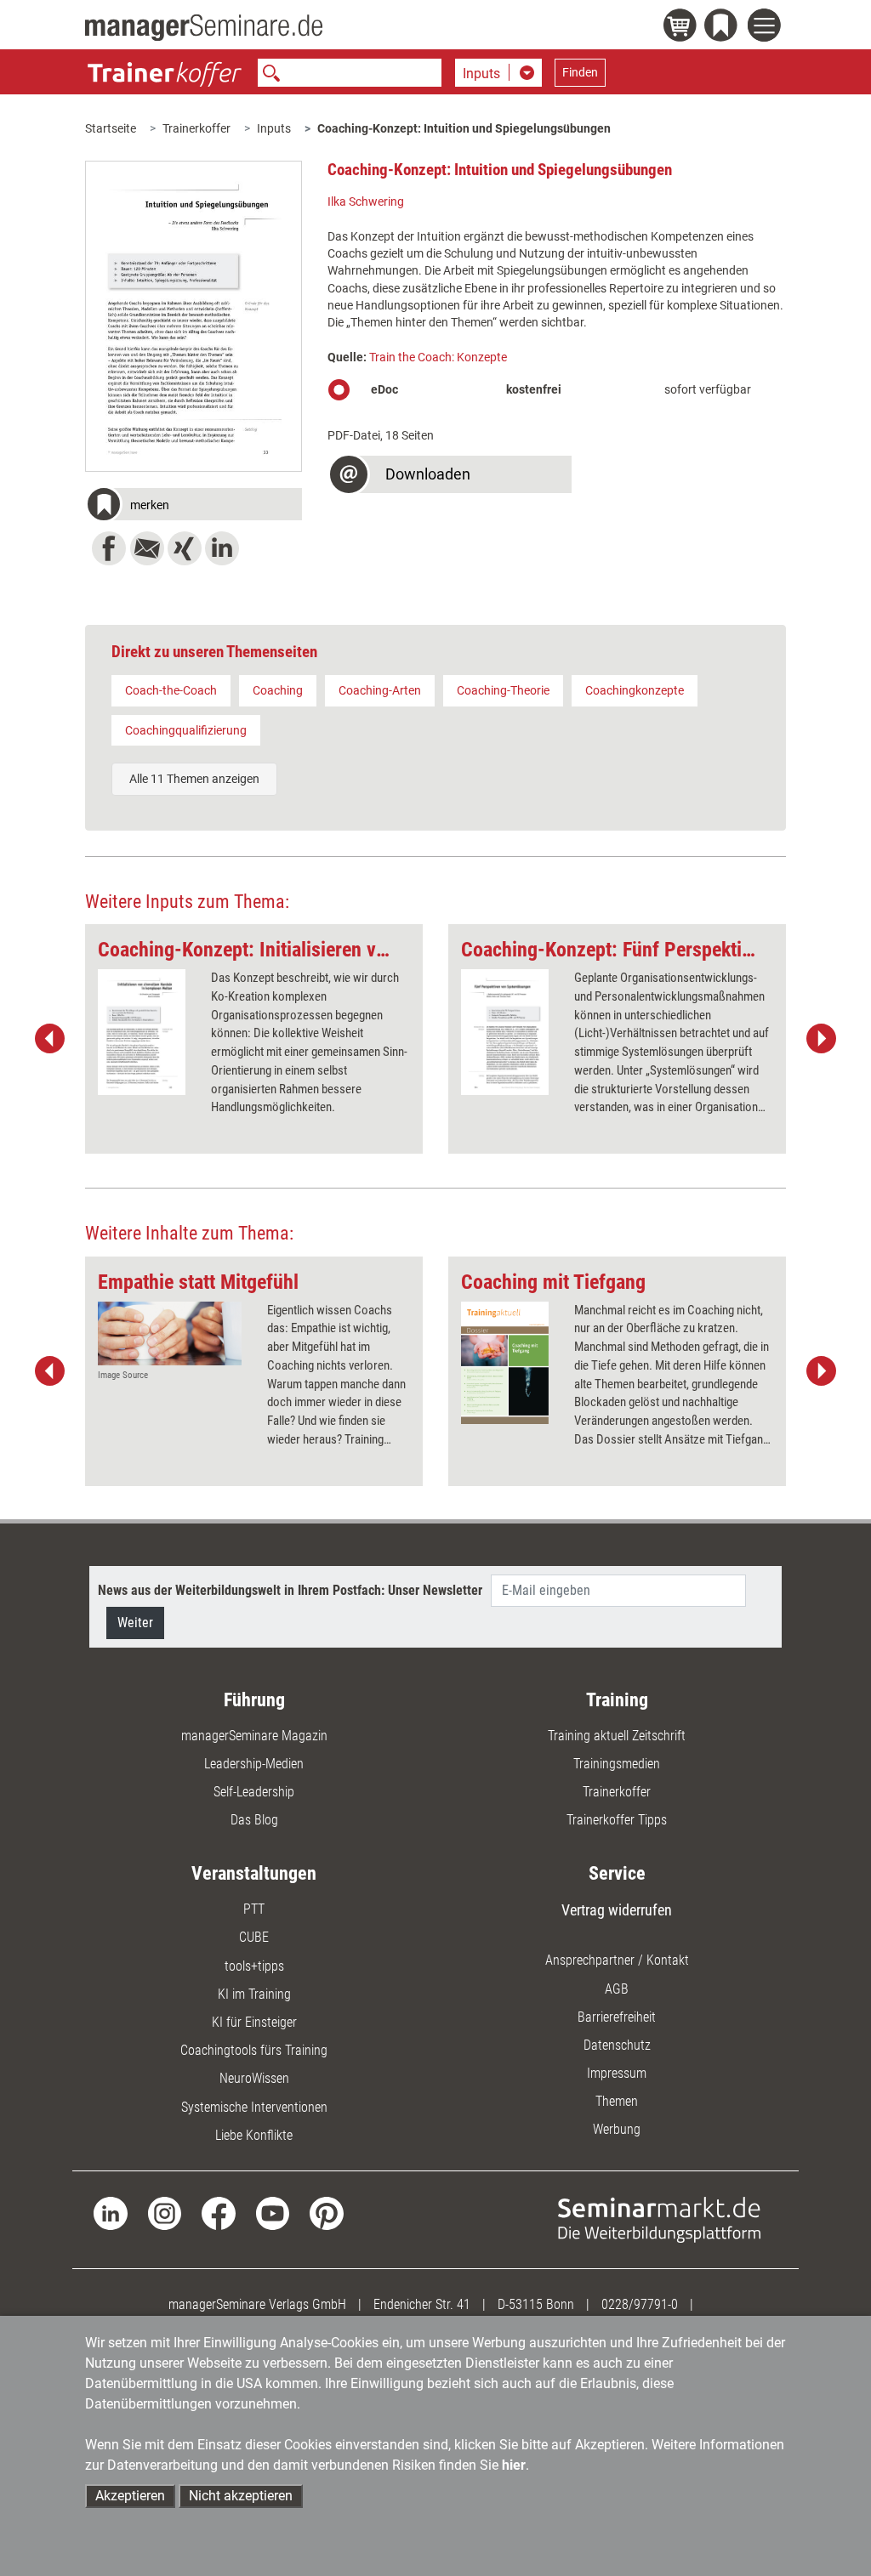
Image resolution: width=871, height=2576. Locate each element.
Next (821, 1039)
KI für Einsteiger (254, 2022)
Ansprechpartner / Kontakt (617, 1960)
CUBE (254, 1937)
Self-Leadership (254, 1792)
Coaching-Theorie (503, 690)
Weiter (135, 1623)
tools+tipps (254, 1966)
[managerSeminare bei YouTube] (273, 2213)
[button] (193, 506)
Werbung (617, 2129)
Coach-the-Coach (171, 690)
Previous (50, 1039)
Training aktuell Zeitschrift (617, 1736)
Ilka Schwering (366, 201)
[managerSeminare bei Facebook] (218, 2213)
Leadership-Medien (254, 1764)
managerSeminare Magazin (254, 1736)
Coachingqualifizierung (186, 730)
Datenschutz (617, 2045)
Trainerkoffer (196, 128)
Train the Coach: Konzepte (438, 357)
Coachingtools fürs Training (254, 2050)
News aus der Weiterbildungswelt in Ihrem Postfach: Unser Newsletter (290, 1590)
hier (514, 2465)
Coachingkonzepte (635, 690)
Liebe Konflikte (254, 2135)
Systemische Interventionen (254, 2107)
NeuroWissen (254, 2078)
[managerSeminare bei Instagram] (165, 2213)
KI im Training (254, 1994)
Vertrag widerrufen (617, 1910)
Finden (580, 72)
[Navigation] (767, 28)
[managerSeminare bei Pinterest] (326, 2213)
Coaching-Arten (380, 690)
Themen (617, 2101)
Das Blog (254, 1820)
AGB (617, 1989)
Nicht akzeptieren (241, 2496)
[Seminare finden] (659, 2219)
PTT (254, 1909)
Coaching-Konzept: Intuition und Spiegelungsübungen (464, 128)
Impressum (617, 2073)
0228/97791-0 (640, 2304)
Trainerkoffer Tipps (617, 1820)
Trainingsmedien (617, 1764)
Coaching (278, 690)
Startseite (111, 128)
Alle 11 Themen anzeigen (194, 779)
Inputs (274, 128)
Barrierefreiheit (617, 2017)
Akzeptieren (130, 2496)
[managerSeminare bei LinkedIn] (110, 2213)
